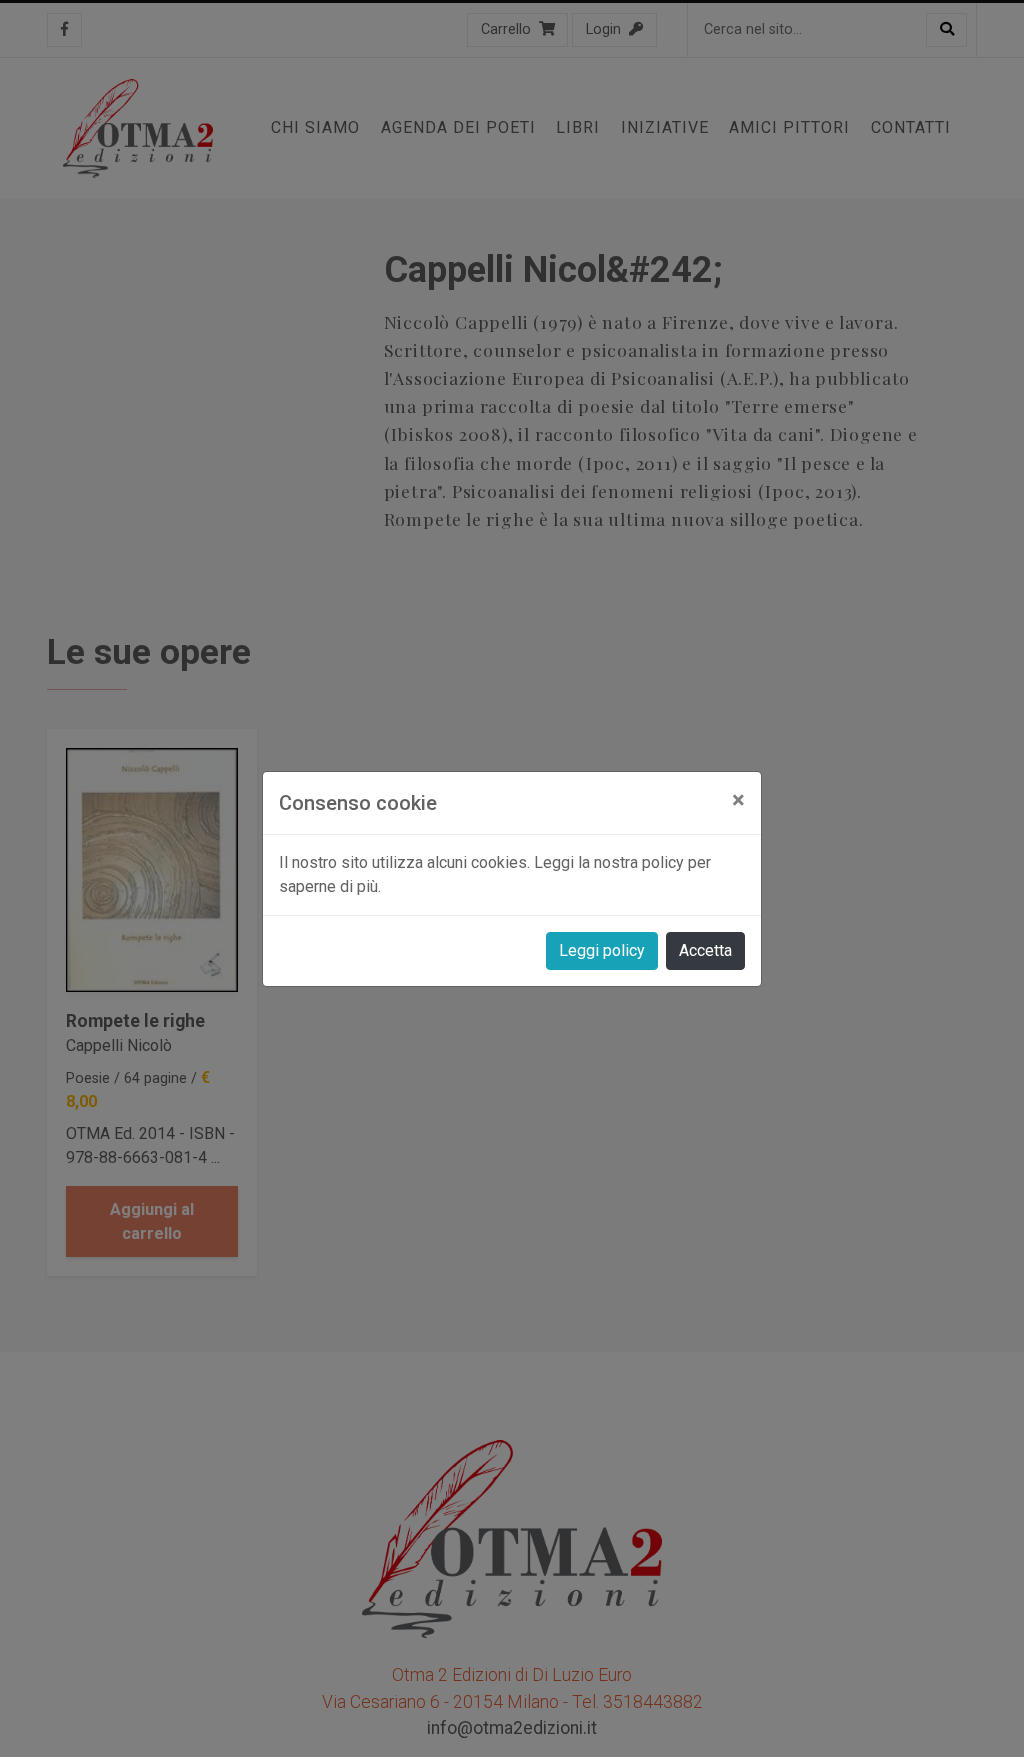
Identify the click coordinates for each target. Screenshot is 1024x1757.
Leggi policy (602, 950)
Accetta (705, 950)
